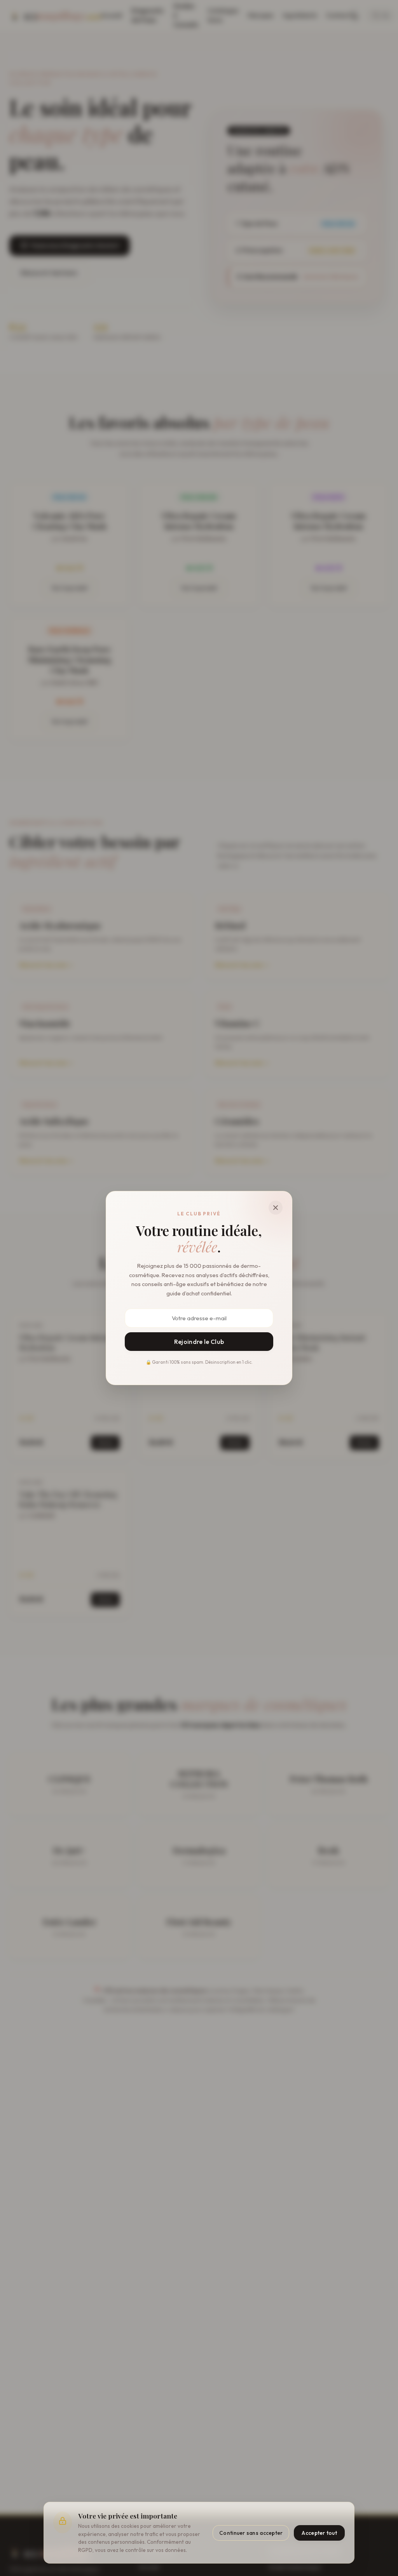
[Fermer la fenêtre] (276, 1208)
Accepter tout (319, 2533)
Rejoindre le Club (199, 1342)
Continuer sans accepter (251, 2533)
